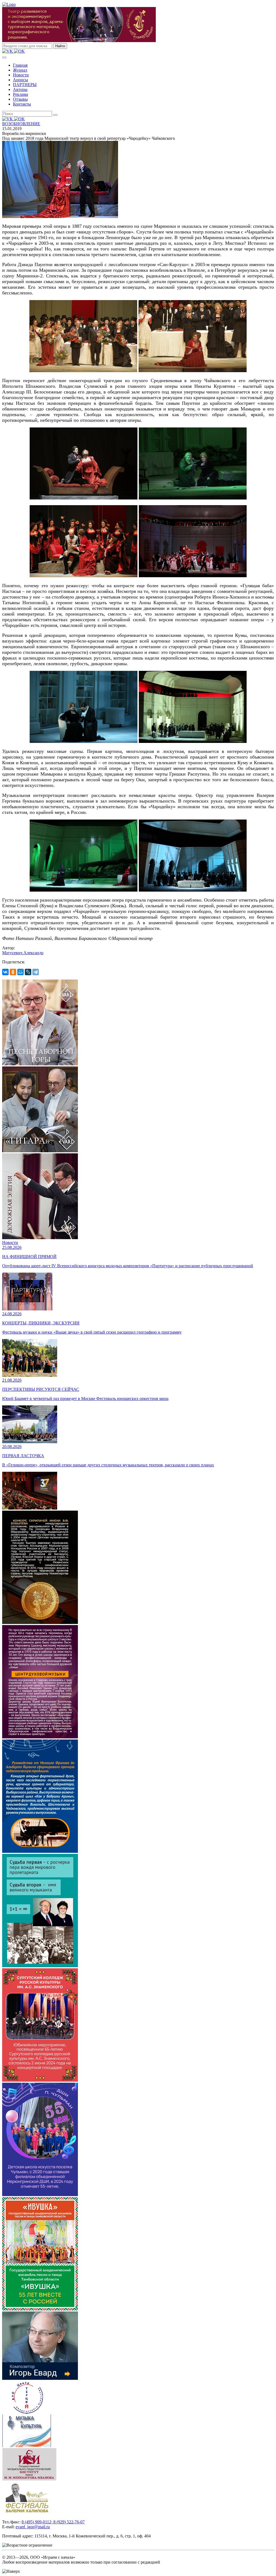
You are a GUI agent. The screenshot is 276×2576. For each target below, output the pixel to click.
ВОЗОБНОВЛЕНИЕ (21, 124)
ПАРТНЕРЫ (25, 85)
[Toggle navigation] (4, 57)
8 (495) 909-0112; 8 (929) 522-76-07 (53, 2522)
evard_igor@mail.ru (33, 2527)
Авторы (20, 89)
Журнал (20, 70)
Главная (20, 65)
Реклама (20, 94)
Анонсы (20, 80)
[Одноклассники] (13, 972)
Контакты (22, 104)
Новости (21, 75)
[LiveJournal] (28, 972)
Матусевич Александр (23, 953)
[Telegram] (36, 972)
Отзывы (20, 99)
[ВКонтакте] (5, 972)
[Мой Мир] (20, 972)
